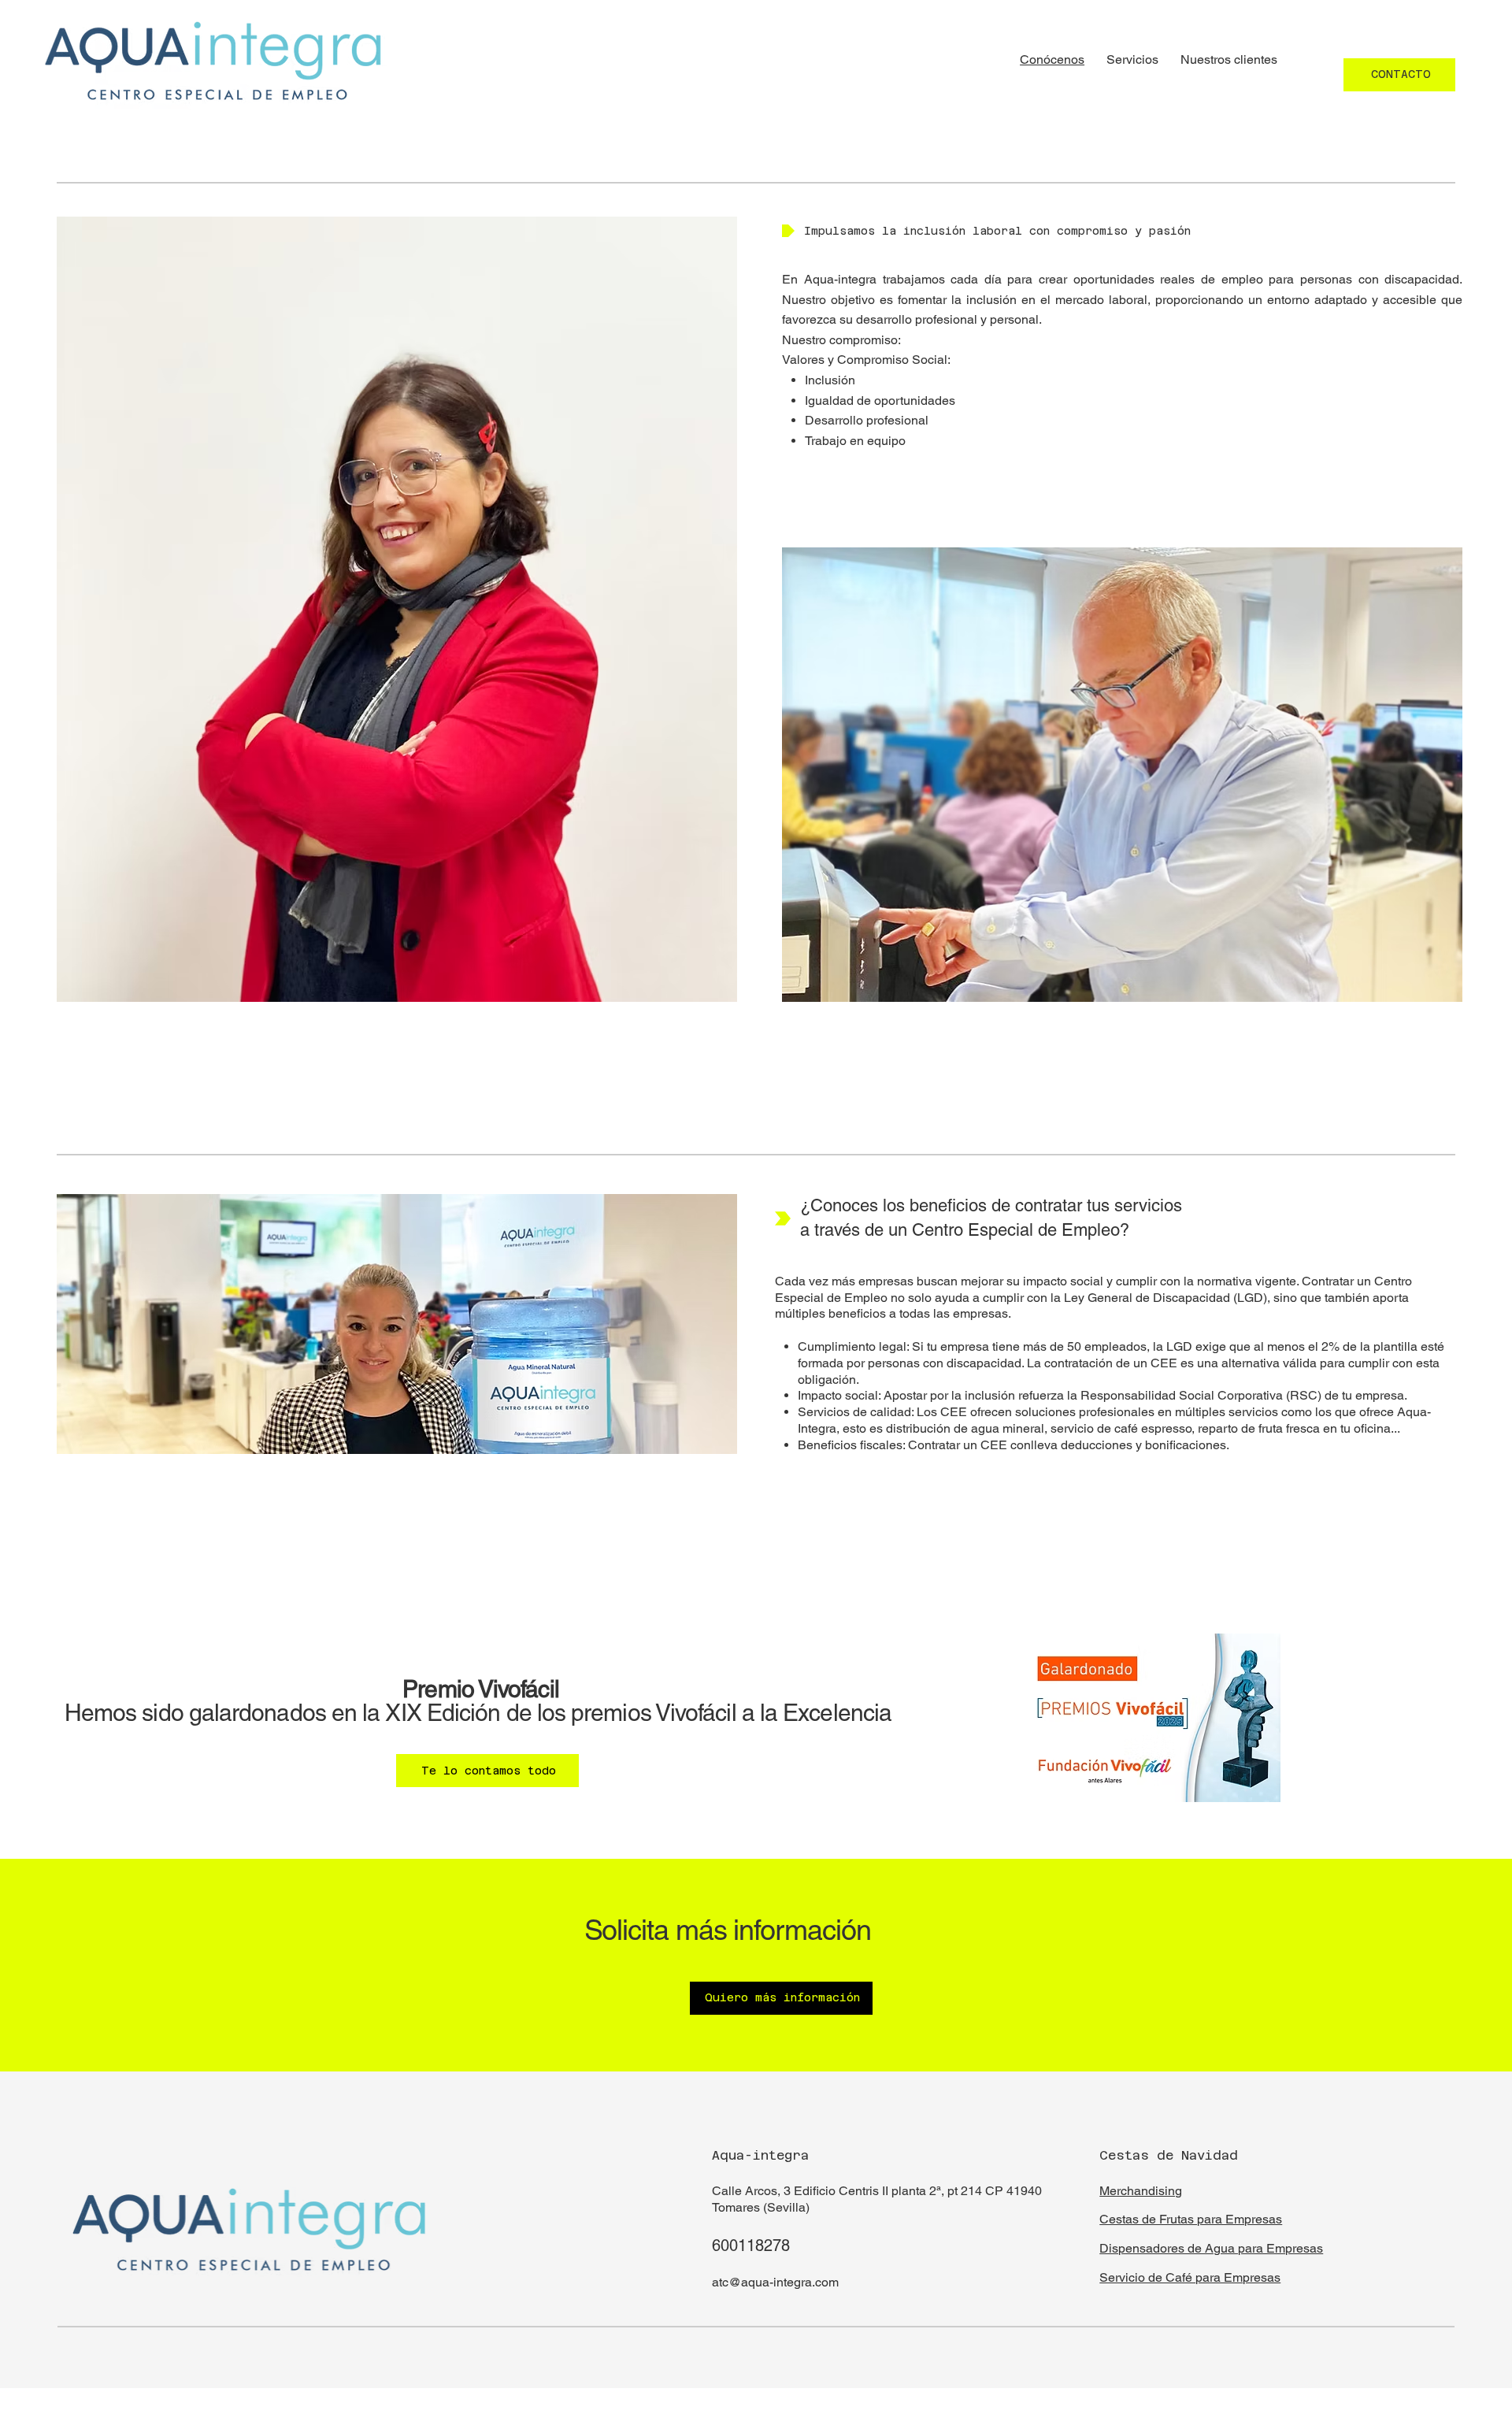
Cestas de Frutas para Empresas (1191, 2219)
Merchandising (1141, 2191)
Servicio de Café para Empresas (1190, 2277)
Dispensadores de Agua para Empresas (1211, 2248)
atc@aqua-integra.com (775, 2282)
